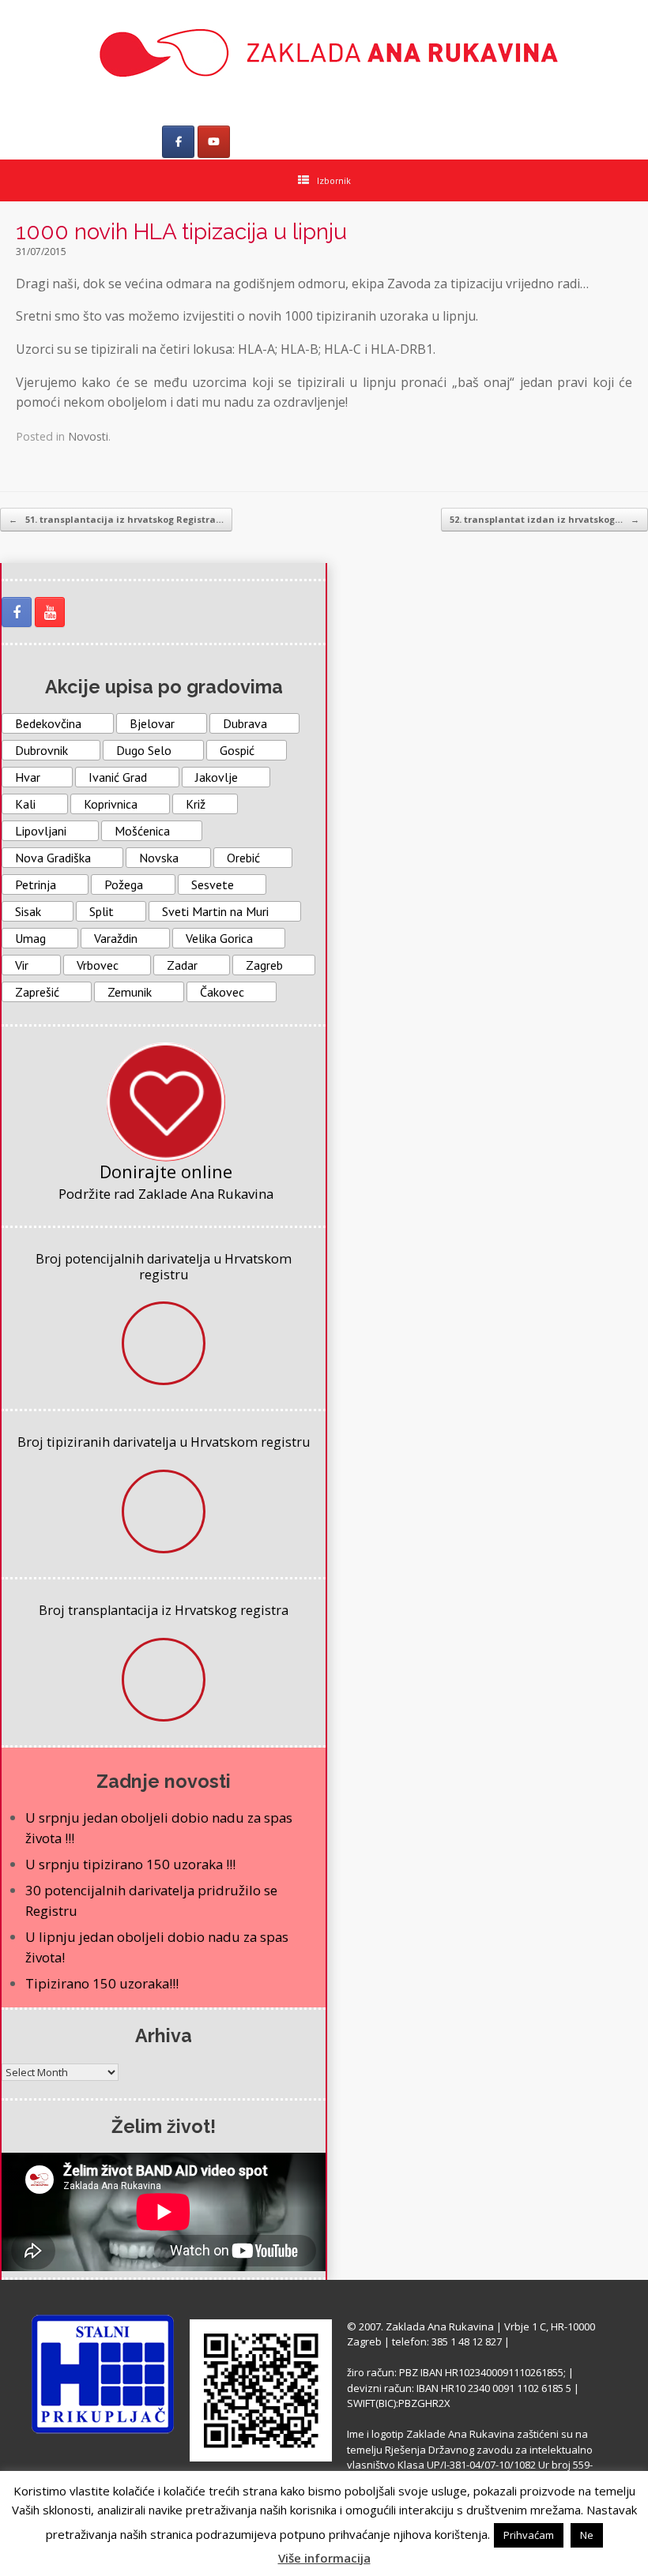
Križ (196, 804)
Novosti (88, 436)
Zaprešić (37, 992)
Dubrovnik (41, 750)
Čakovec (222, 992)
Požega (124, 884)
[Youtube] (214, 142)
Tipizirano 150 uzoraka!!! (102, 1983)
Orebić (243, 858)
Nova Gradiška (53, 858)
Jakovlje (217, 777)
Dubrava (245, 723)
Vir (22, 965)
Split (102, 911)
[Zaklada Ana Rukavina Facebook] (17, 612)
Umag (30, 938)
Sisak (28, 911)
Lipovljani (41, 831)
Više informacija (324, 2558)
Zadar (182, 965)
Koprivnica (111, 804)
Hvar (28, 777)
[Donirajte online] (166, 1102)
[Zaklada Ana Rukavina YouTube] (50, 612)
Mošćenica (142, 831)
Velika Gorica (219, 938)
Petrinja (36, 884)
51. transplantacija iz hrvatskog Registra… (116, 519)
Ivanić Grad (118, 777)
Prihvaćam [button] (529, 2535)
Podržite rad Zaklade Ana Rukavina (166, 1194)
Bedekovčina (48, 723)
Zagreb (264, 965)
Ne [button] (587, 2535)
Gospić (237, 750)
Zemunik (130, 992)
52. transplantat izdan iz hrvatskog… (544, 519)
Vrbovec (98, 965)
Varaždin (116, 938)
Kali (25, 804)
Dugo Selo (144, 750)
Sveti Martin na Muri (215, 911)
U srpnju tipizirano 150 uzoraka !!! (130, 1864)
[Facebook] (178, 142)
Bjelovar (152, 723)
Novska (159, 858)
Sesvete (213, 884)
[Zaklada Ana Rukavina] (324, 53)
